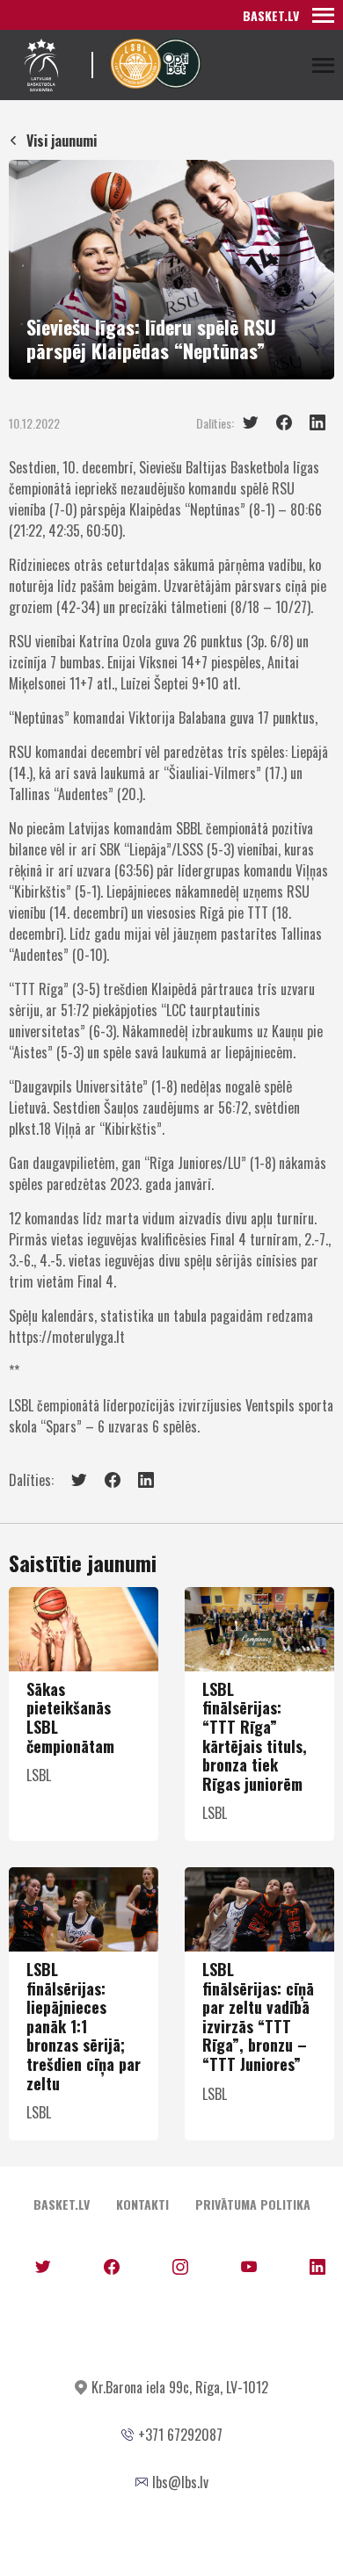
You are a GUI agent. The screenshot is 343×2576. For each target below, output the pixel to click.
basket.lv (271, 15)
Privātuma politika (253, 2204)
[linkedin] (317, 422)
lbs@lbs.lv (180, 2482)
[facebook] (284, 422)
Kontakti (142, 2204)
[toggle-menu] (323, 15)
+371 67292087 (180, 2435)
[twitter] (251, 423)
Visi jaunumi (62, 141)
